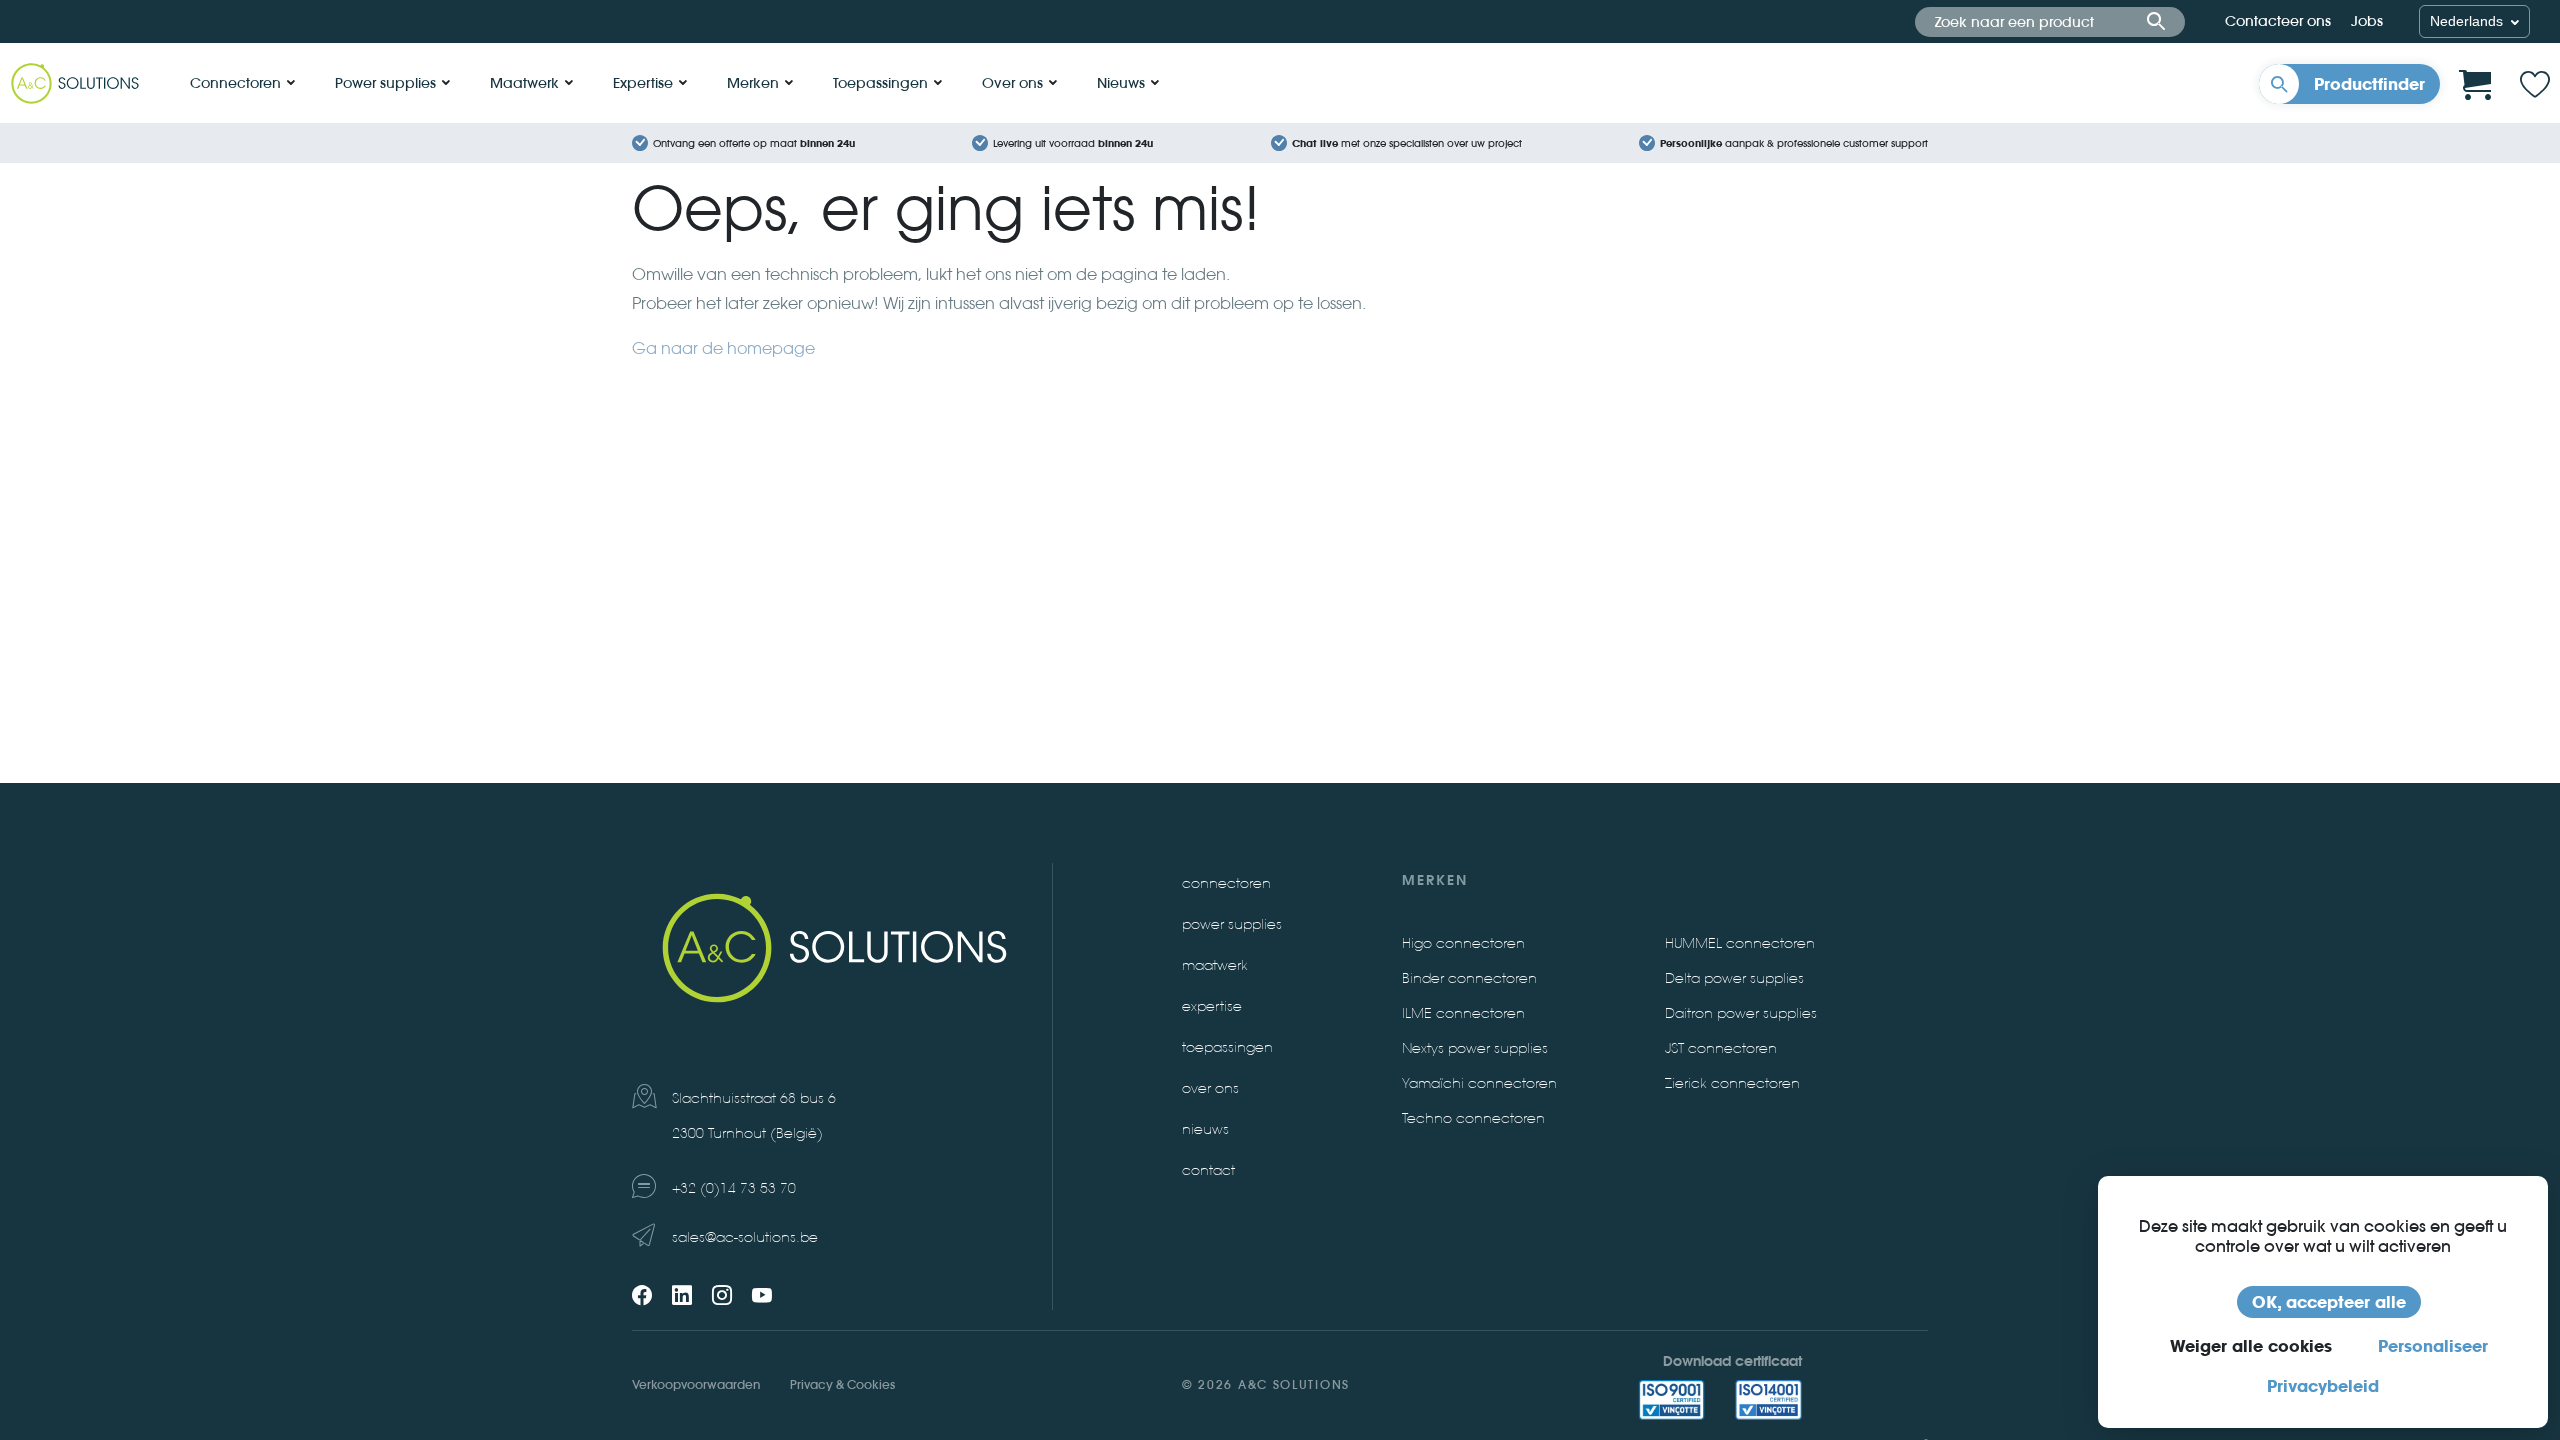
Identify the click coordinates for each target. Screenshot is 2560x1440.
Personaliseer (2433, 1346)
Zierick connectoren (1732, 1083)
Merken (753, 83)
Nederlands (2468, 21)
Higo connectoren (1463, 943)
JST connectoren (1721, 1048)
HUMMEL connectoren (1740, 943)
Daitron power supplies (1741, 1013)
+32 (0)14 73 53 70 (734, 1188)
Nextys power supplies (1475, 1048)
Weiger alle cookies (2251, 1346)
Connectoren (235, 83)
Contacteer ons (2278, 21)
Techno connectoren (1473, 1118)
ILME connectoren (1463, 1013)
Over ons (1012, 83)
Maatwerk (524, 83)
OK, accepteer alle (2329, 1302)
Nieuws (1121, 83)
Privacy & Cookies (842, 1384)
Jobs (2367, 21)
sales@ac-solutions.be (745, 1237)
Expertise (643, 83)
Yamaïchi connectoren (1479, 1083)
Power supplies (385, 83)
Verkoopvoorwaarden (696, 1384)
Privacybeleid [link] (2323, 1386)
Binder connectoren (1469, 978)
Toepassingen (880, 83)
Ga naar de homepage (723, 348)
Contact (1208, 1170)
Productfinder (2369, 84)
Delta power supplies (1734, 978)
